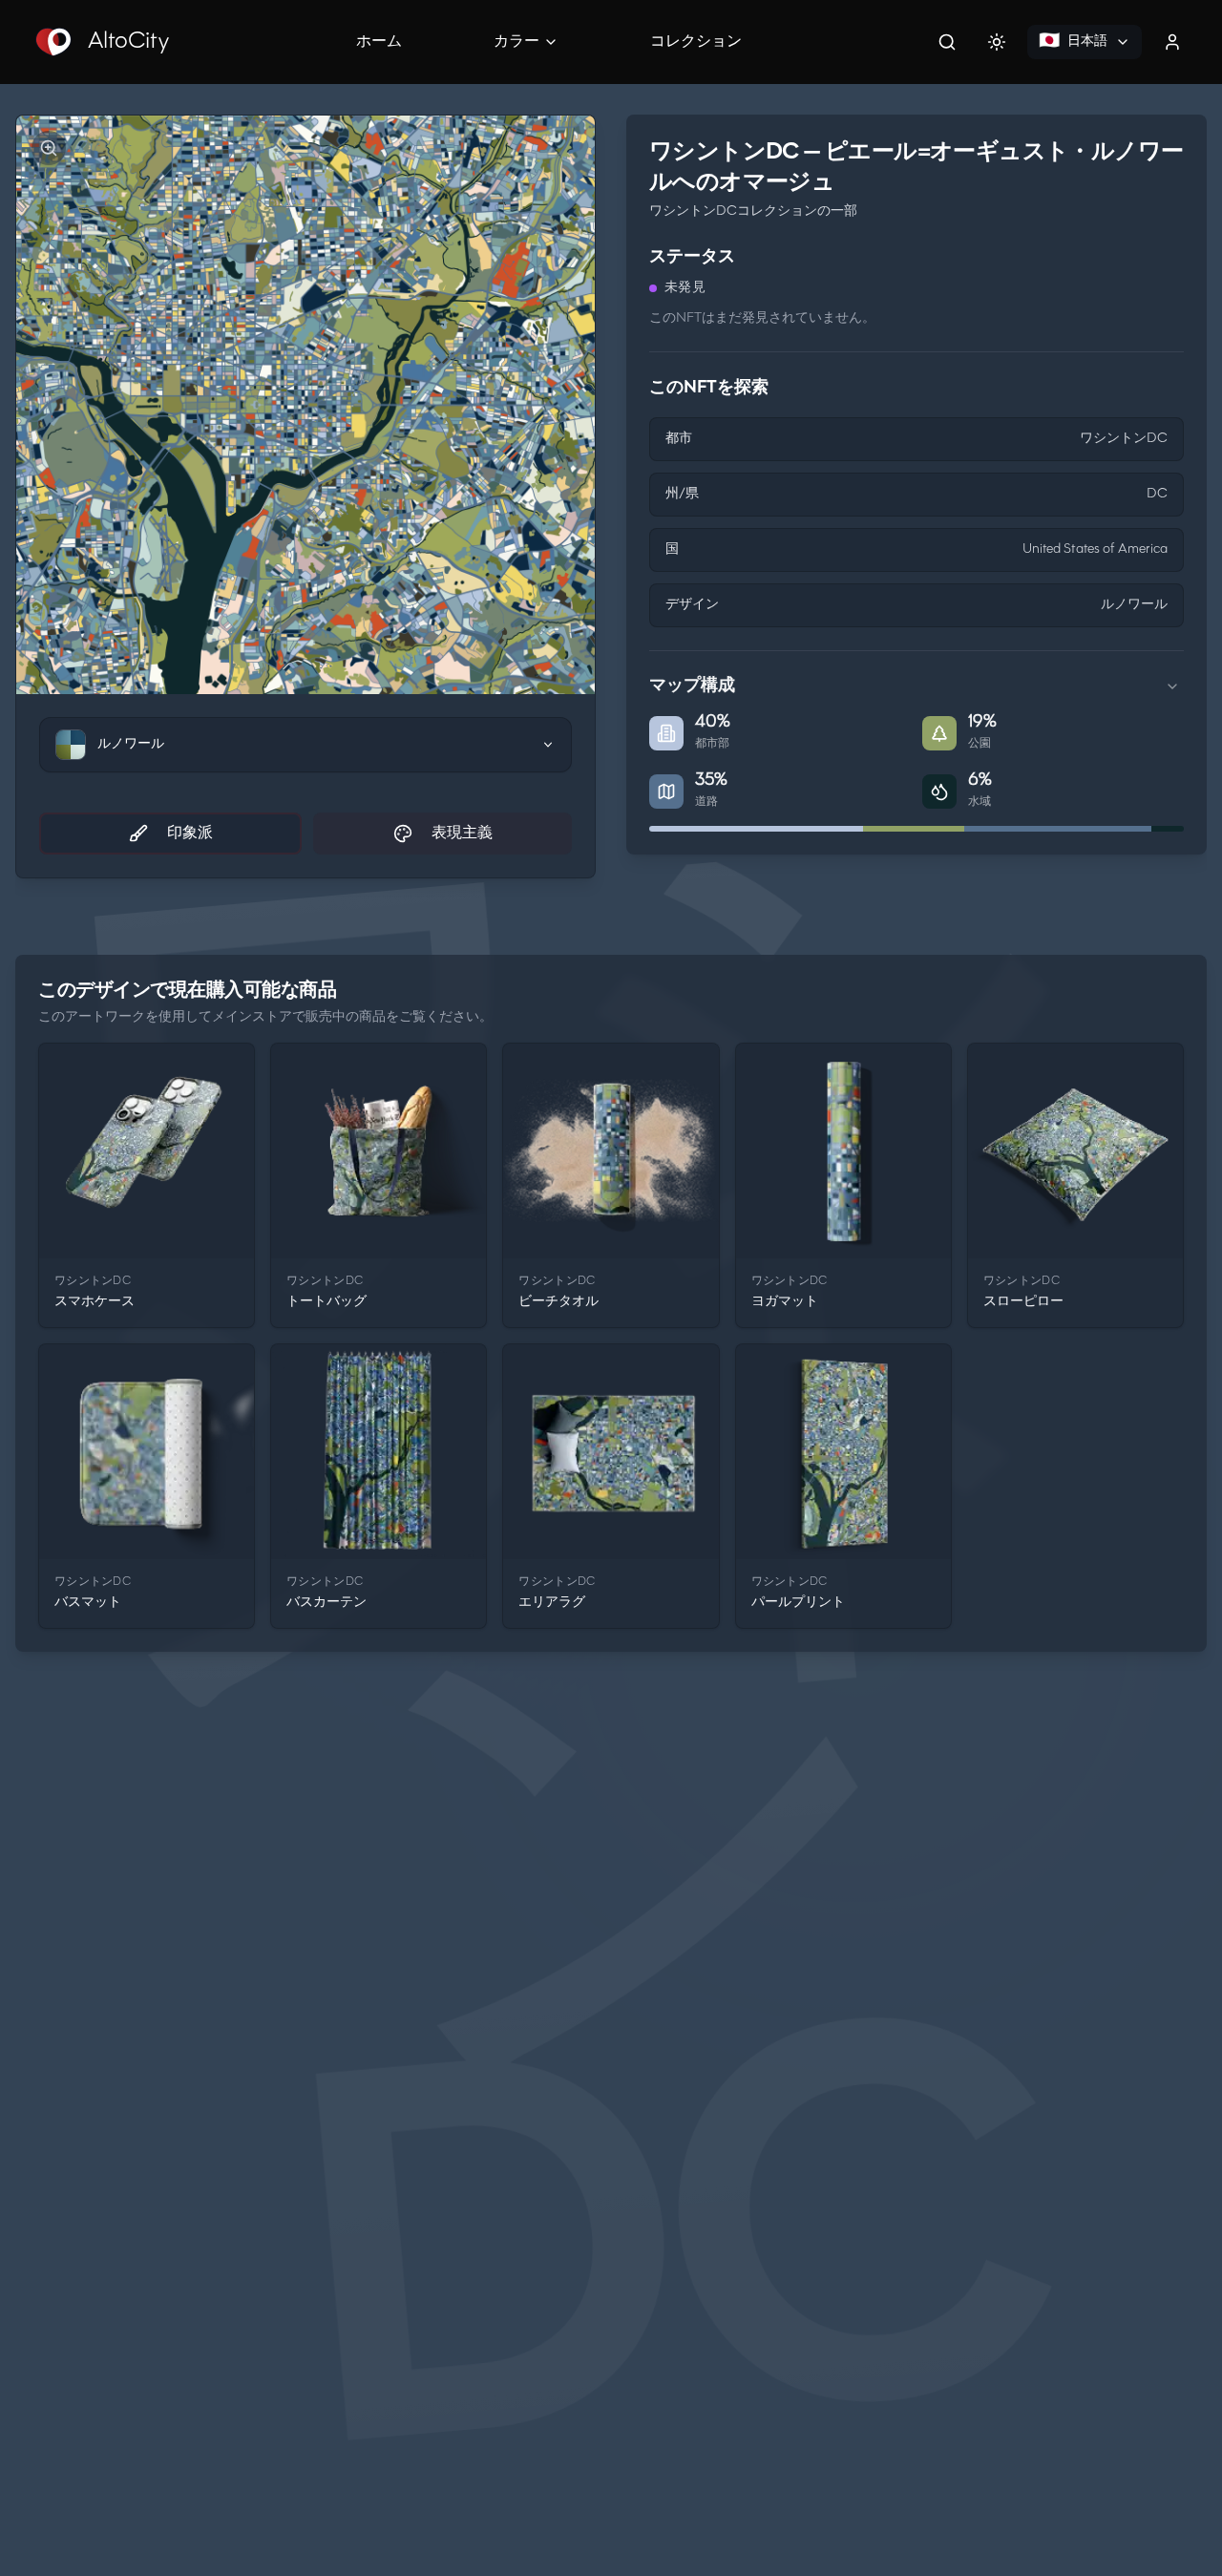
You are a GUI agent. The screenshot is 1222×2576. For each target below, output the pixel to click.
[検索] (947, 42)
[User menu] (1172, 42)
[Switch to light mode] (997, 42)
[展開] (1172, 686)
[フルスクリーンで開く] (49, 148)
